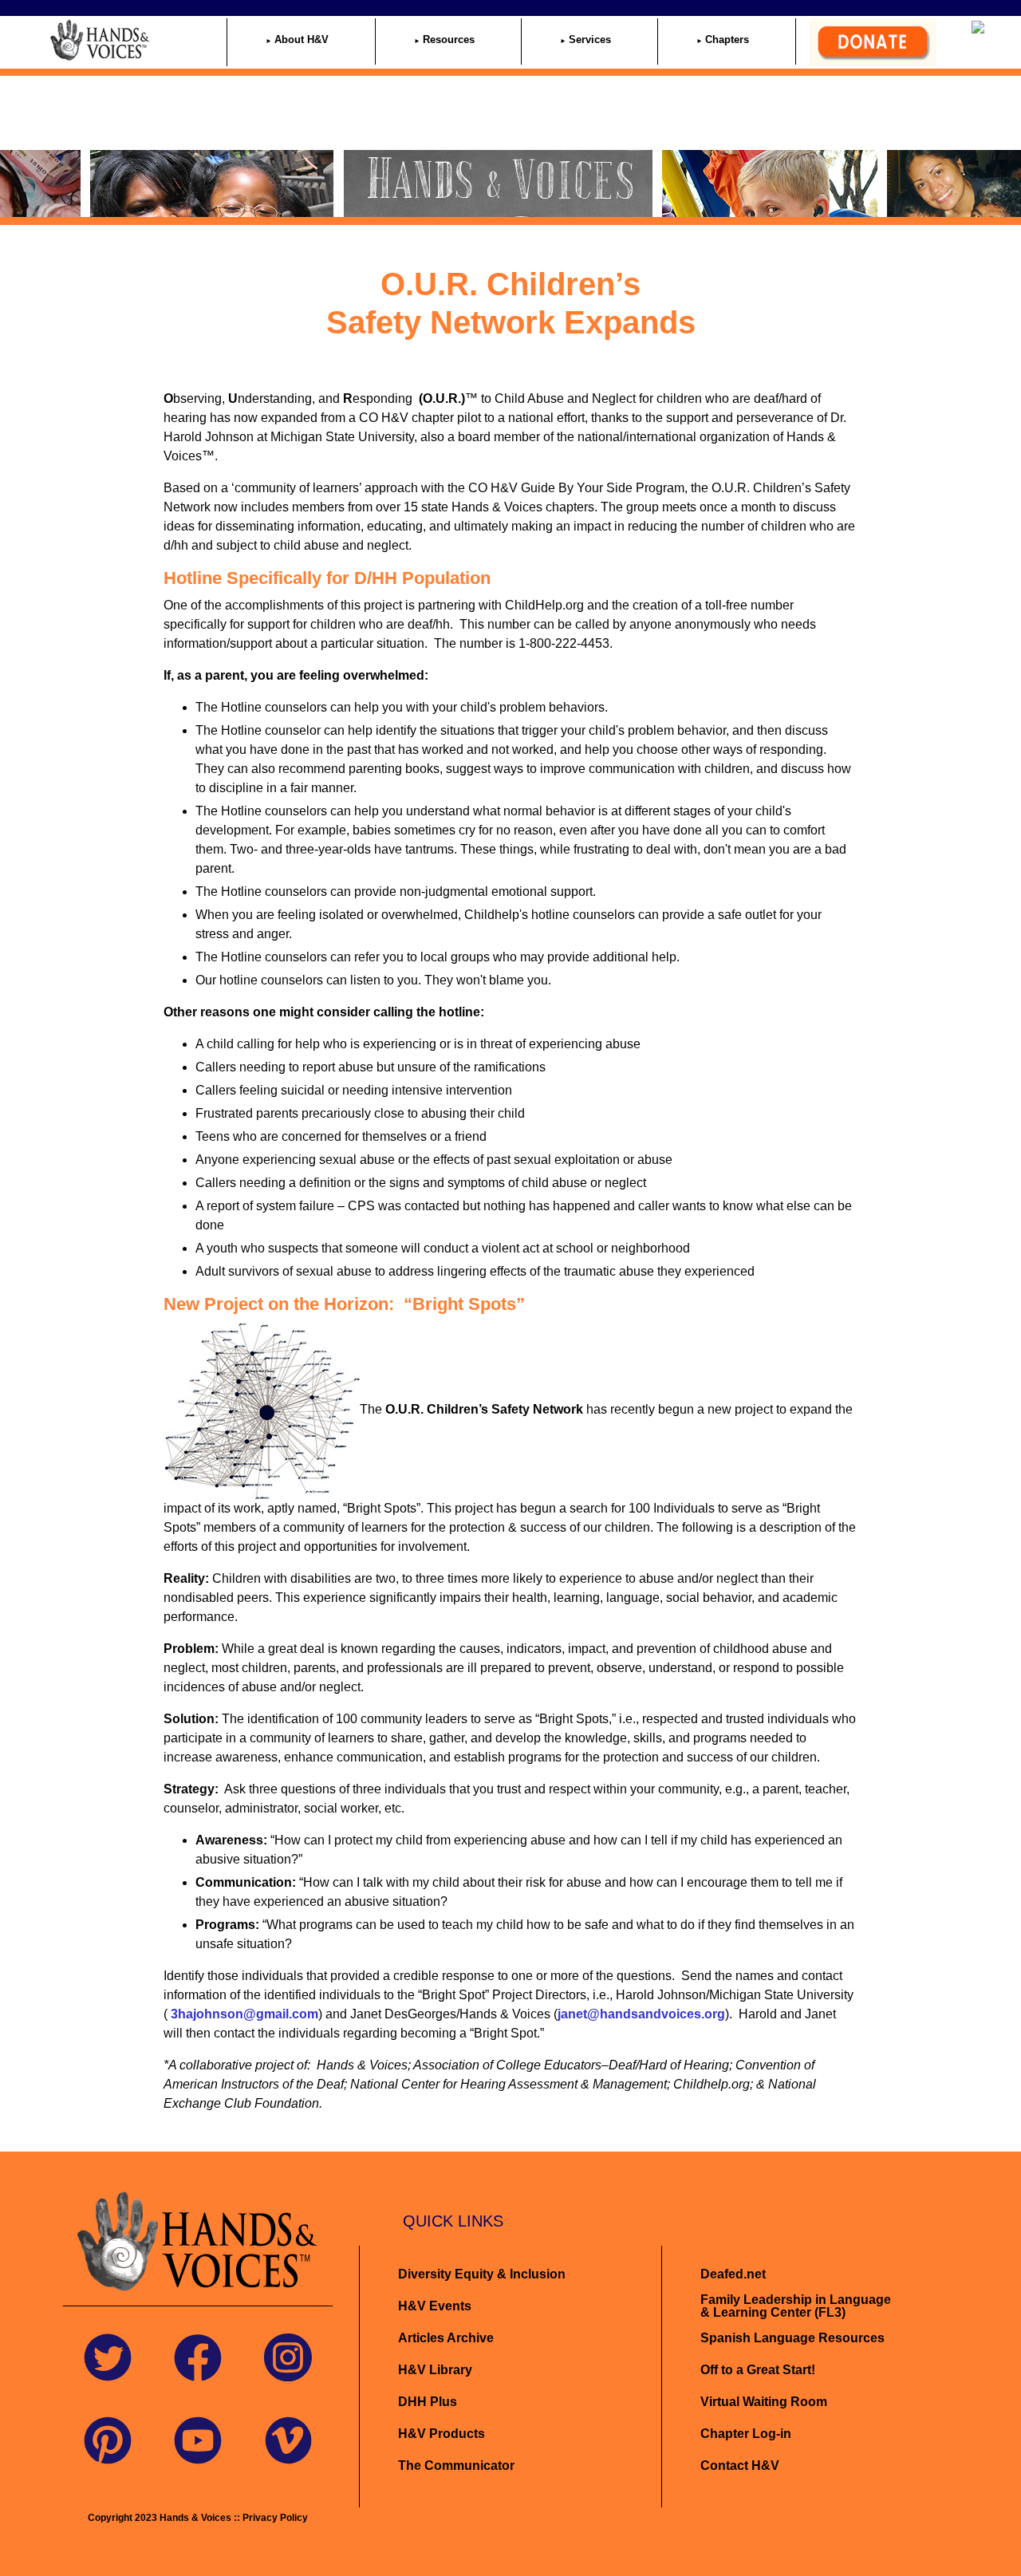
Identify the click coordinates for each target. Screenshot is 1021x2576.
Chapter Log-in (746, 2434)
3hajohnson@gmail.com (243, 2014)
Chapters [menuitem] (727, 39)
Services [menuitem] (590, 39)
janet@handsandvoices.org (641, 2014)
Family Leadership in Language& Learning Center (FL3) (796, 2306)
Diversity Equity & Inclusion (483, 2274)
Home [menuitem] (178, 39)
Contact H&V (740, 2466)
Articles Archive (446, 2338)
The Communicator (456, 2466)
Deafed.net (733, 2274)
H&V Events (435, 2306)
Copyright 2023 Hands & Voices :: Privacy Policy (198, 2518)
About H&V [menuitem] (302, 39)
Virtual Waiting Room (764, 2402)
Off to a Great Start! (758, 2370)
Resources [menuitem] (449, 39)
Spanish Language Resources (792, 2338)
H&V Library (435, 2370)
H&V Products (442, 2434)
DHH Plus (428, 2402)
